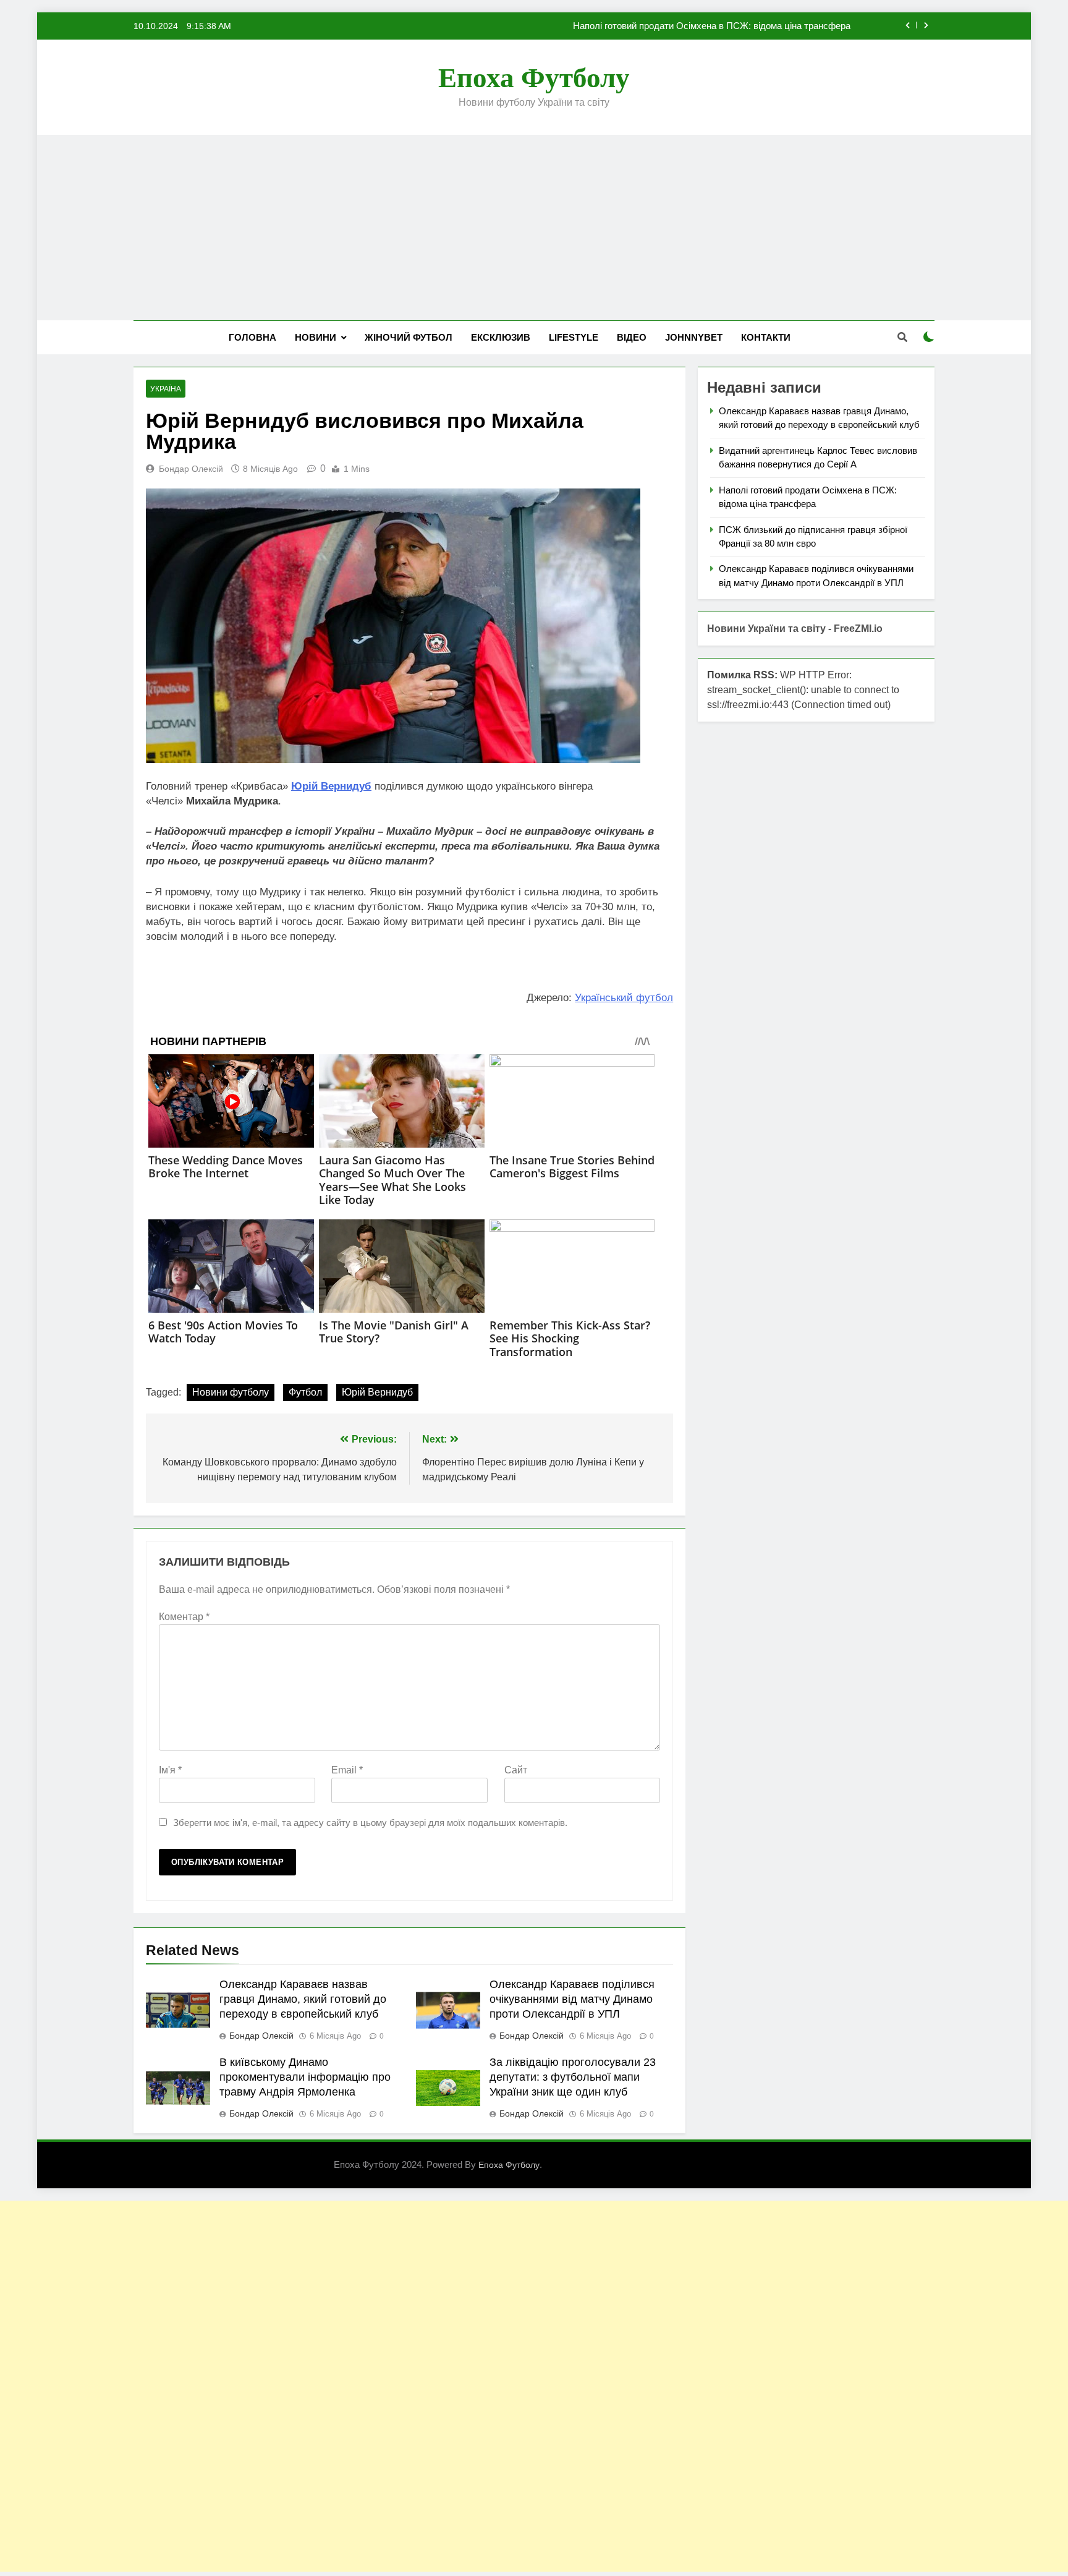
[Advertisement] (534, 228)
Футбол (305, 1392)
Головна (252, 337)
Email (347, 1770)
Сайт (516, 1770)
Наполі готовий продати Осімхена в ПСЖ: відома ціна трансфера (712, 26)
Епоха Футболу (534, 78)
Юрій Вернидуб (377, 1392)
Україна (166, 389)
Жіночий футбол (409, 337)
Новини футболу (231, 1392)
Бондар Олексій (191, 469)
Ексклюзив (501, 337)
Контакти (766, 337)
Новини (316, 337)
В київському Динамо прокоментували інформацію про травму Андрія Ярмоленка (305, 2077)
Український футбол (624, 998)
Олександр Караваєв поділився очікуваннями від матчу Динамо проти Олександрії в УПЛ (572, 1999)
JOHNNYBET (694, 337)
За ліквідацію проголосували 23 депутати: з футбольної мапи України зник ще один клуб (573, 2077)
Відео (632, 337)
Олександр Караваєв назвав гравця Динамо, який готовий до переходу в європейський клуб (303, 1999)
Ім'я (170, 1770)
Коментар (184, 1617)
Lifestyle (574, 337)
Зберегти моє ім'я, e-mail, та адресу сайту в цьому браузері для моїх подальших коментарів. (370, 1823)
